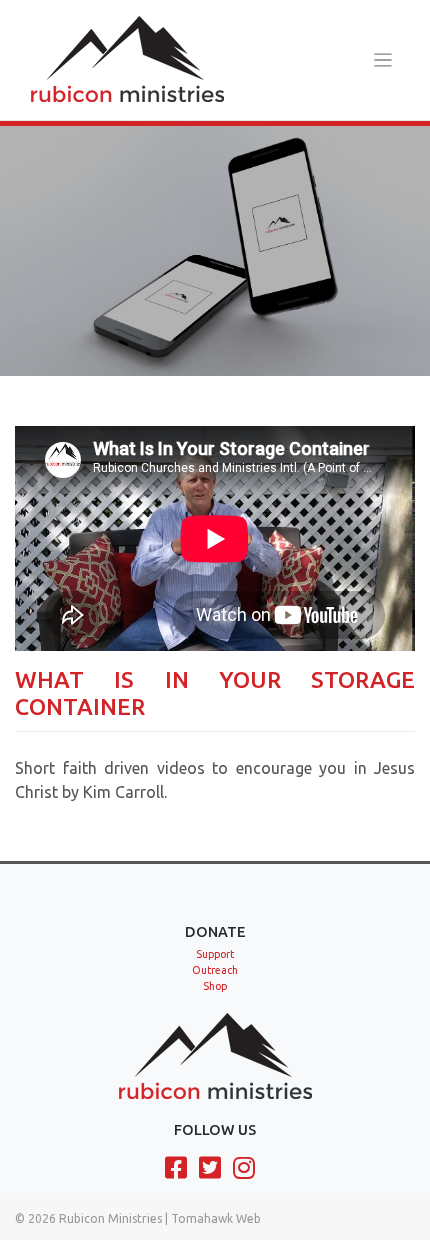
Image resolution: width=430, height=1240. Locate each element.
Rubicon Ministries (110, 1218)
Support (215, 954)
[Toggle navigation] (383, 60)
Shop (215, 986)
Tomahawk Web (216, 1218)
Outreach (215, 970)
